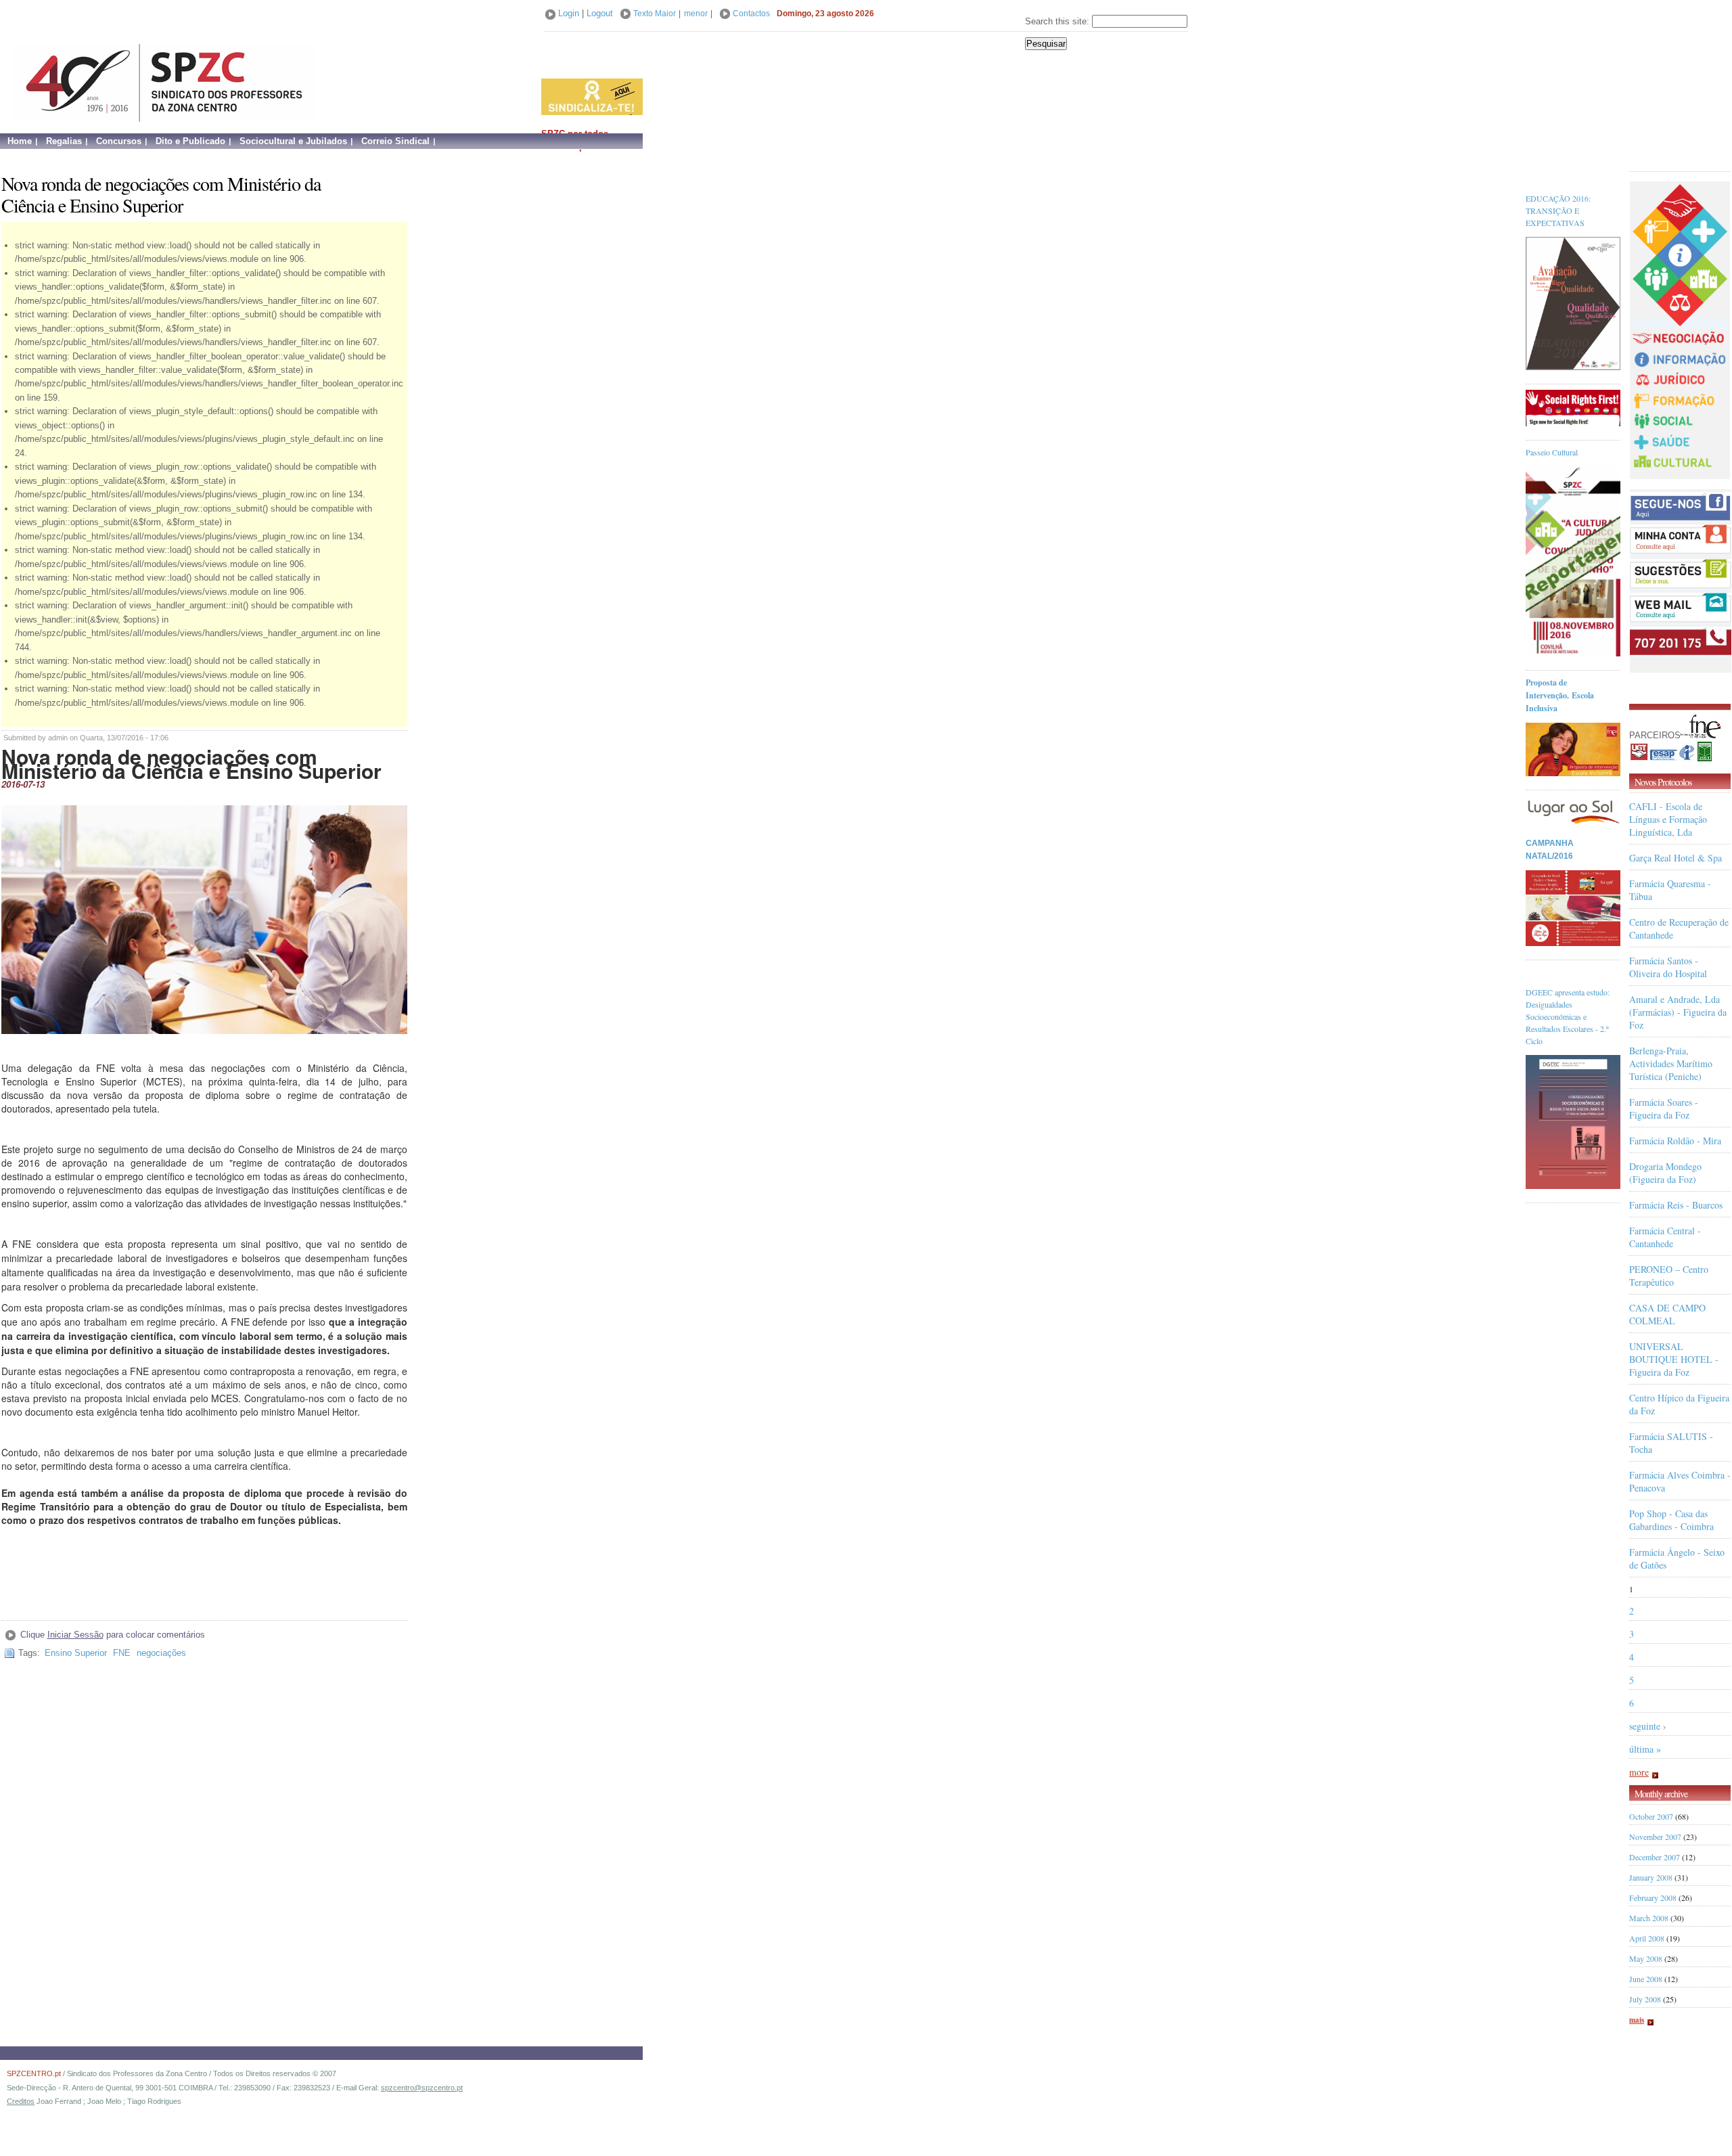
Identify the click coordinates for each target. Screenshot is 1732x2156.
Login (569, 13)
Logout (600, 13)
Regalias (64, 141)
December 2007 (1655, 1857)
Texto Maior (655, 14)
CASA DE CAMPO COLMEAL (1667, 1314)
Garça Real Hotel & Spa (1676, 858)
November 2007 (1655, 1837)
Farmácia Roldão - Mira (1675, 1141)
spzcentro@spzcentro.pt (422, 2088)
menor (696, 14)
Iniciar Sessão (75, 1635)
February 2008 (1653, 1897)
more (1639, 1772)
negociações (161, 1653)
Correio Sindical (395, 141)
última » (1645, 1749)
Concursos (119, 141)
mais (1637, 2020)
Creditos (21, 2101)
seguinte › (1648, 1726)
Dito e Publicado (190, 141)
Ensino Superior (76, 1653)
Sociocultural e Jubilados (293, 141)
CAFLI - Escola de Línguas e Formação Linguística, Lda (1668, 819)
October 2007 (1651, 1816)
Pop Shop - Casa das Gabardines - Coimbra (1671, 1520)
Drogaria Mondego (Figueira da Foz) (1665, 1173)
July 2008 (1645, 1999)
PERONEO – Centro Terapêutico (1669, 1276)
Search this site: (1058, 21)
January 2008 (1651, 1877)
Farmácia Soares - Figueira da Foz (1664, 1108)
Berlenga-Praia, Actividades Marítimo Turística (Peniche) (1671, 1063)
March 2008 (1649, 1918)
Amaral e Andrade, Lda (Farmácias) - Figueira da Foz (1678, 1012)
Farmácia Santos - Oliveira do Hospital (1668, 967)
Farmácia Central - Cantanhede (1665, 1237)
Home (20, 141)
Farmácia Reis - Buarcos (1676, 1205)
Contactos (751, 14)
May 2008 (1646, 1958)
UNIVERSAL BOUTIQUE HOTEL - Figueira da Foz (1674, 1359)
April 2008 (1647, 1938)
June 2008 (1646, 1979)
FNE (122, 1653)
